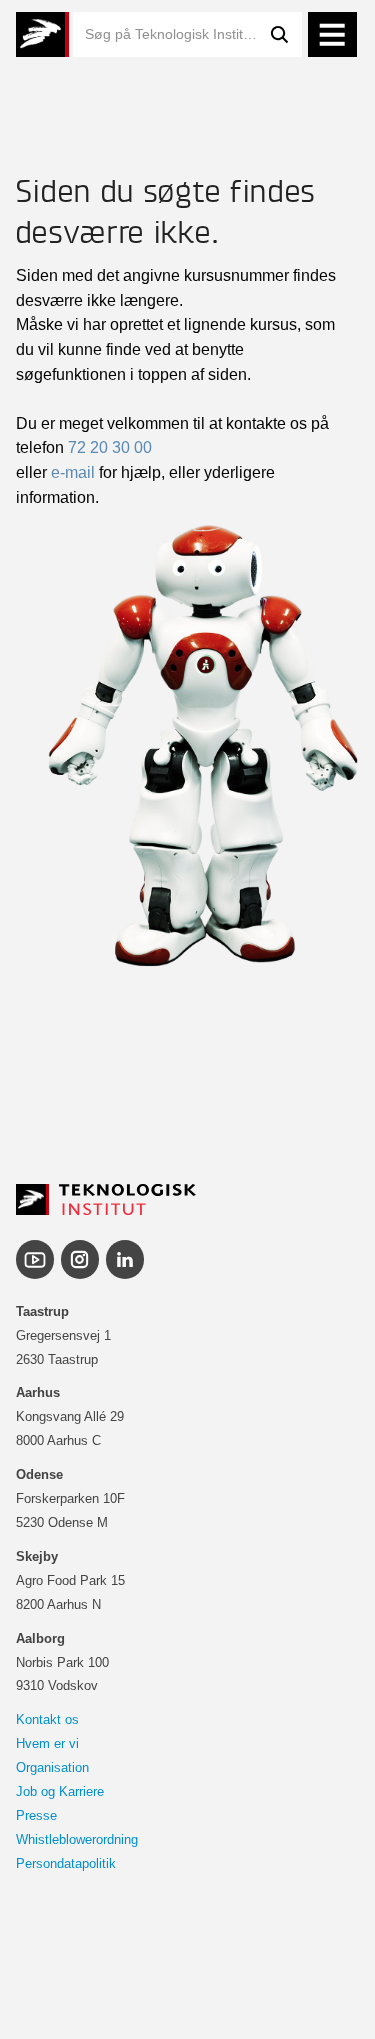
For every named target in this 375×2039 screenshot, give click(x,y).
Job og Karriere (60, 1791)
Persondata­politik (66, 1863)
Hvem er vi (47, 1743)
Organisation (52, 1767)
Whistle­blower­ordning (77, 1839)
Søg (280, 34)
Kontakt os (47, 1719)
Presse (36, 1815)
